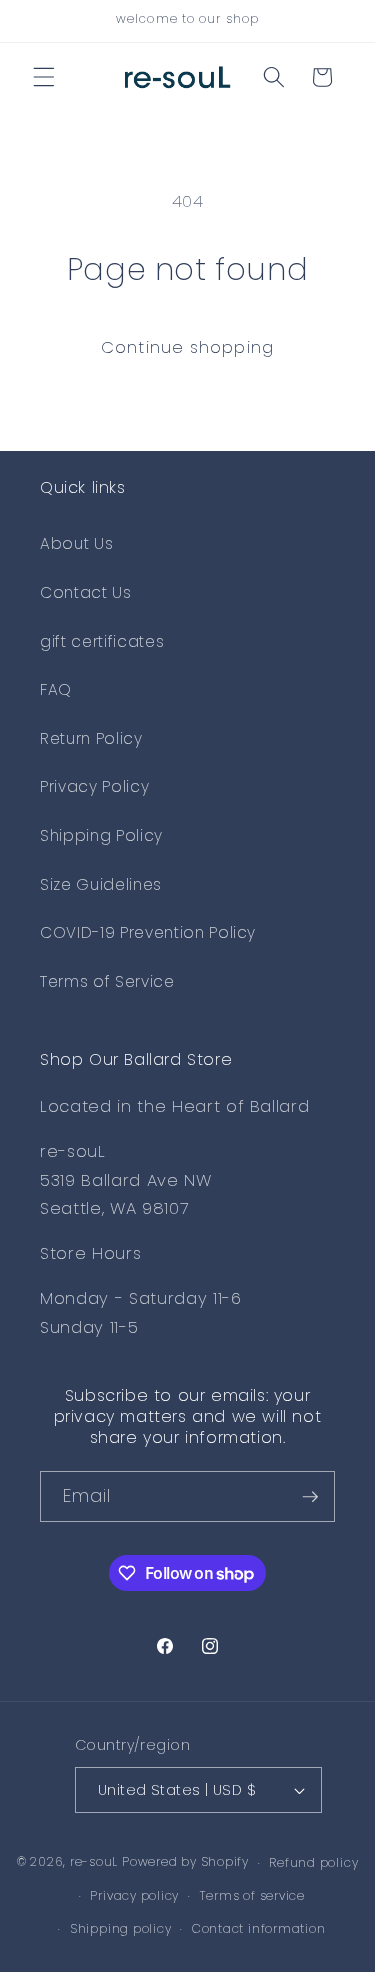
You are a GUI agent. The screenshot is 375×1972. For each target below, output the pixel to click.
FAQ (56, 689)
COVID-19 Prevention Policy (148, 932)
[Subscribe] (310, 1497)
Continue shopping (187, 347)
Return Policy (91, 738)
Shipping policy (121, 1928)
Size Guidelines (101, 884)
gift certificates (102, 641)
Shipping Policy (101, 835)
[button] (44, 77)
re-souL (94, 1862)
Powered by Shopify (185, 1862)
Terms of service (252, 1895)
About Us (76, 543)
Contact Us (86, 592)
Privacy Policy (94, 786)
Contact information (259, 1928)
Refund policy (313, 1862)
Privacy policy (134, 1895)
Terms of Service (107, 981)
